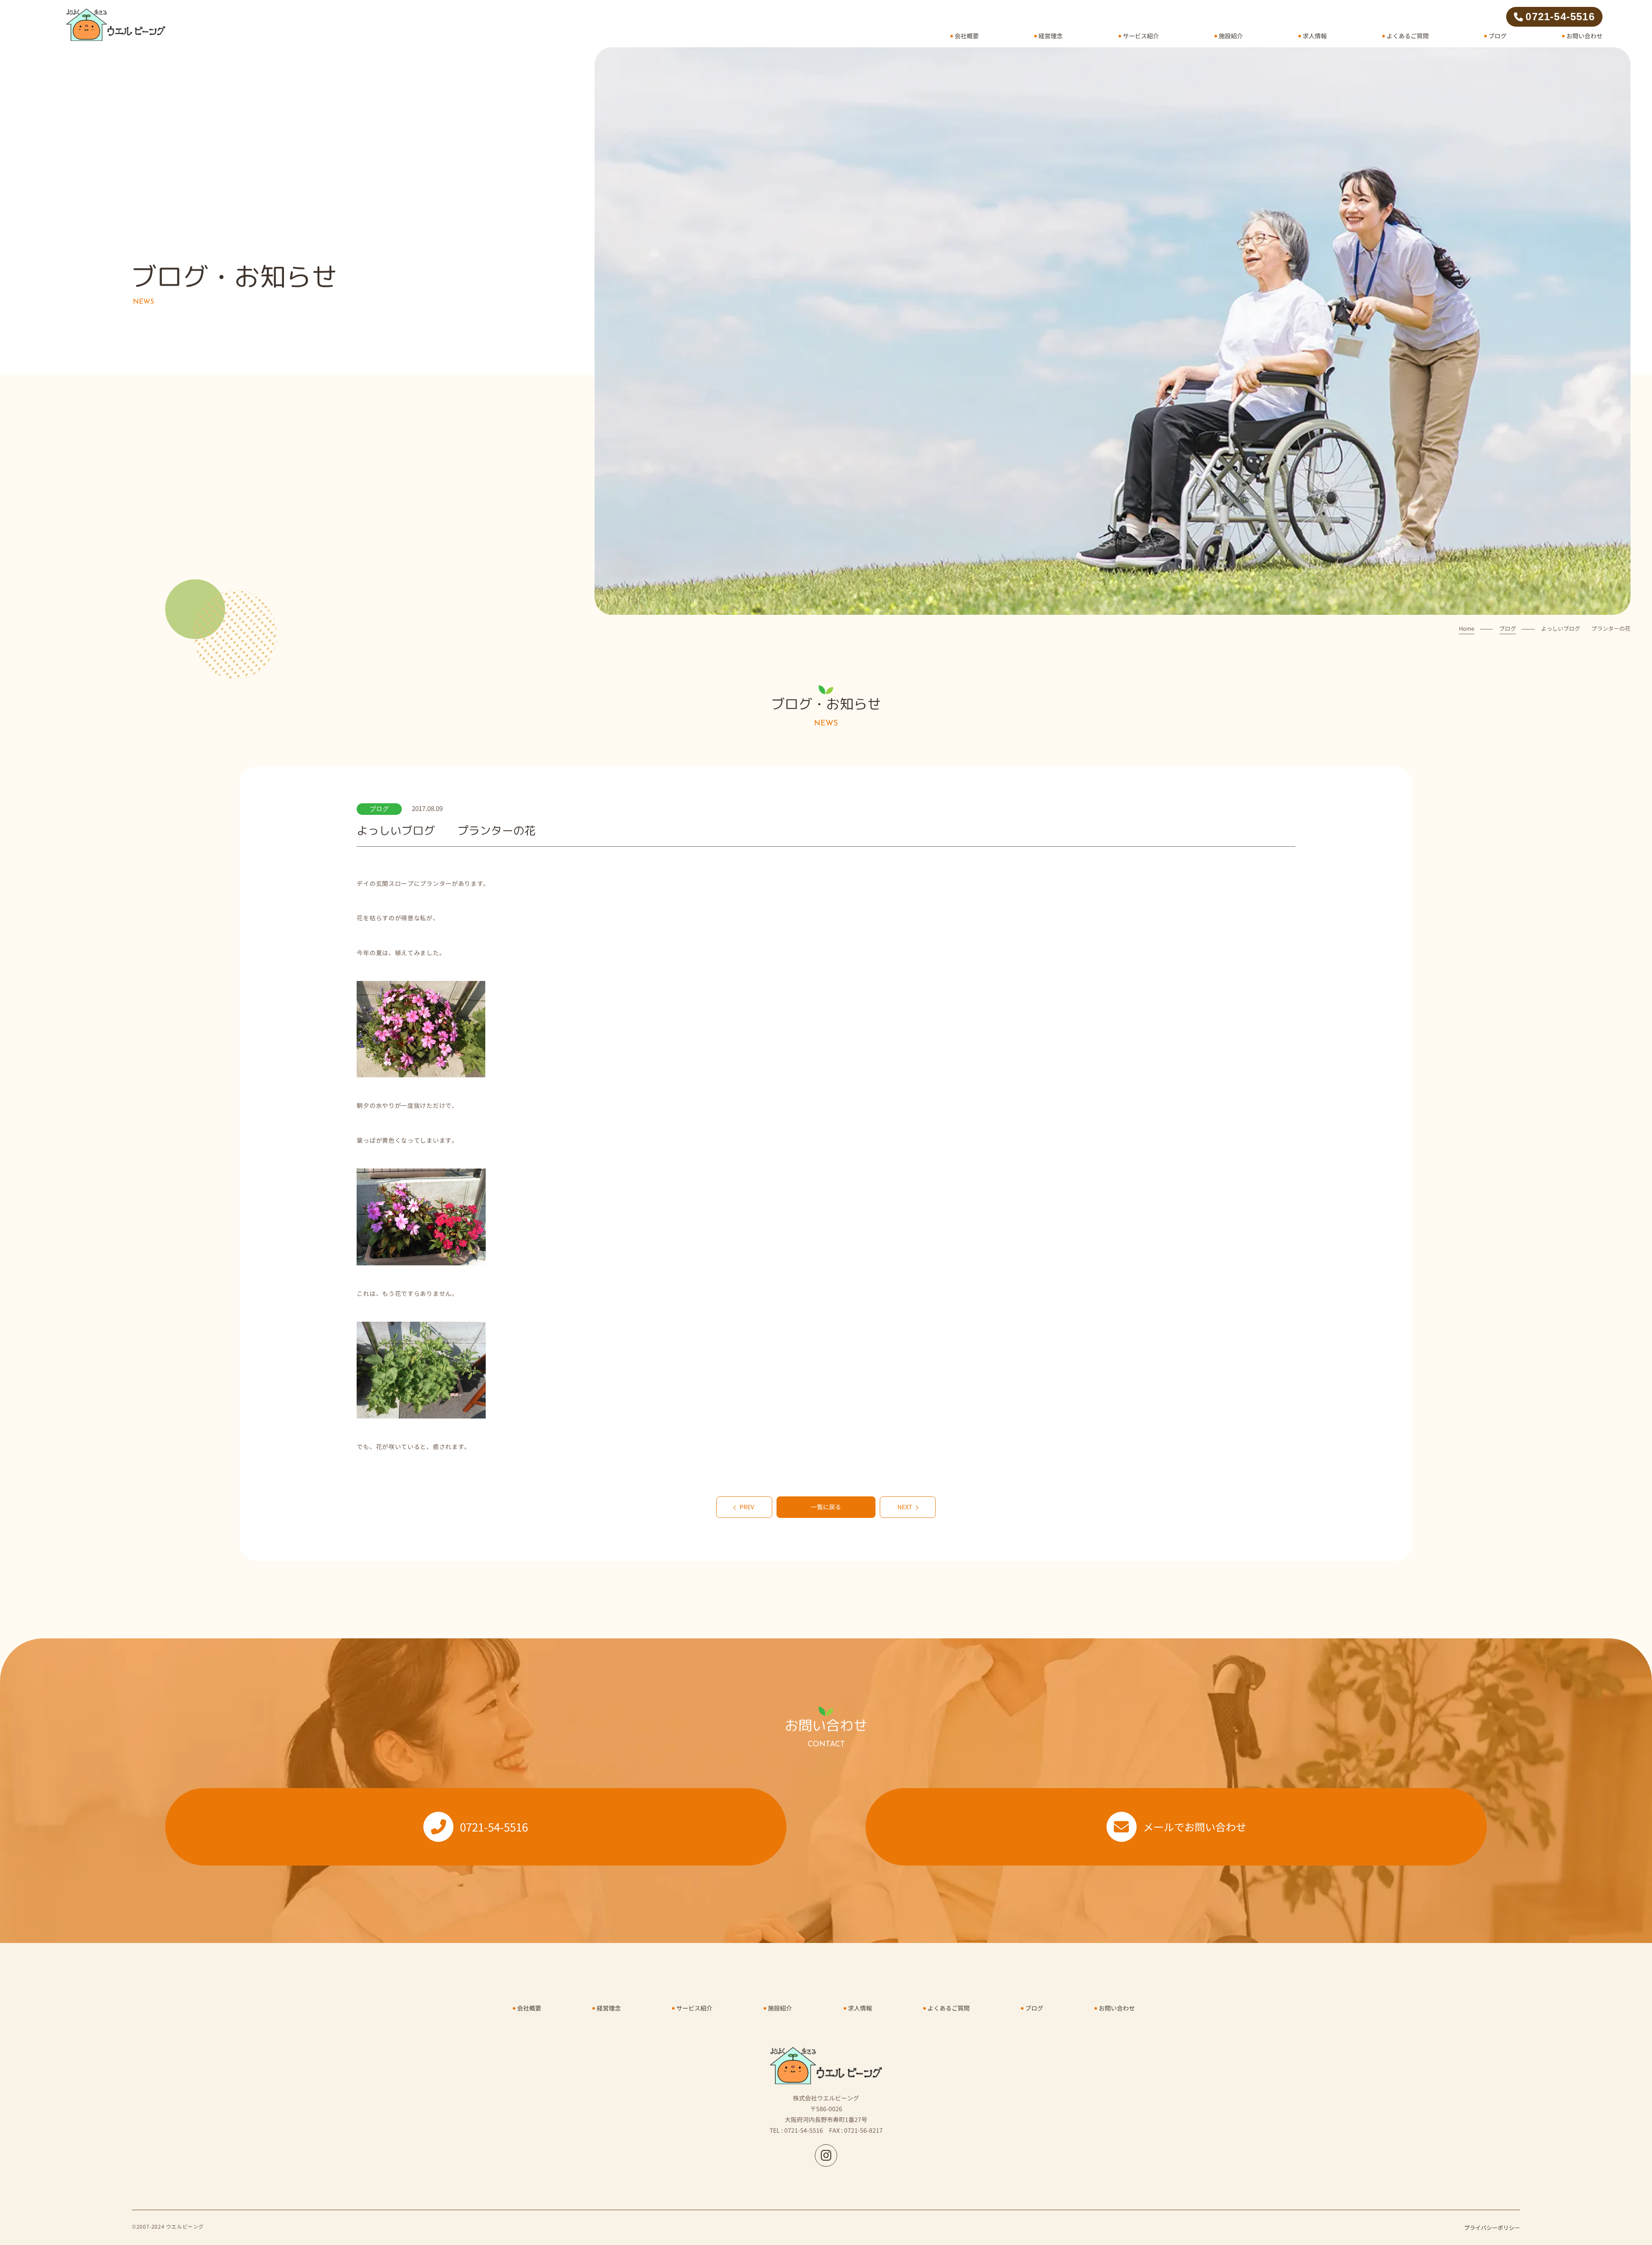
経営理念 (1051, 36)
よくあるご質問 (1408, 36)
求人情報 (1315, 36)
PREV (747, 1507)
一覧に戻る (826, 1507)
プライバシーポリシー (1492, 2228)
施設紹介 (1231, 36)
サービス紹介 (1141, 36)
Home (1467, 628)
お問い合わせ (1584, 36)
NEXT (905, 1507)
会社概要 (967, 36)
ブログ (1498, 36)
